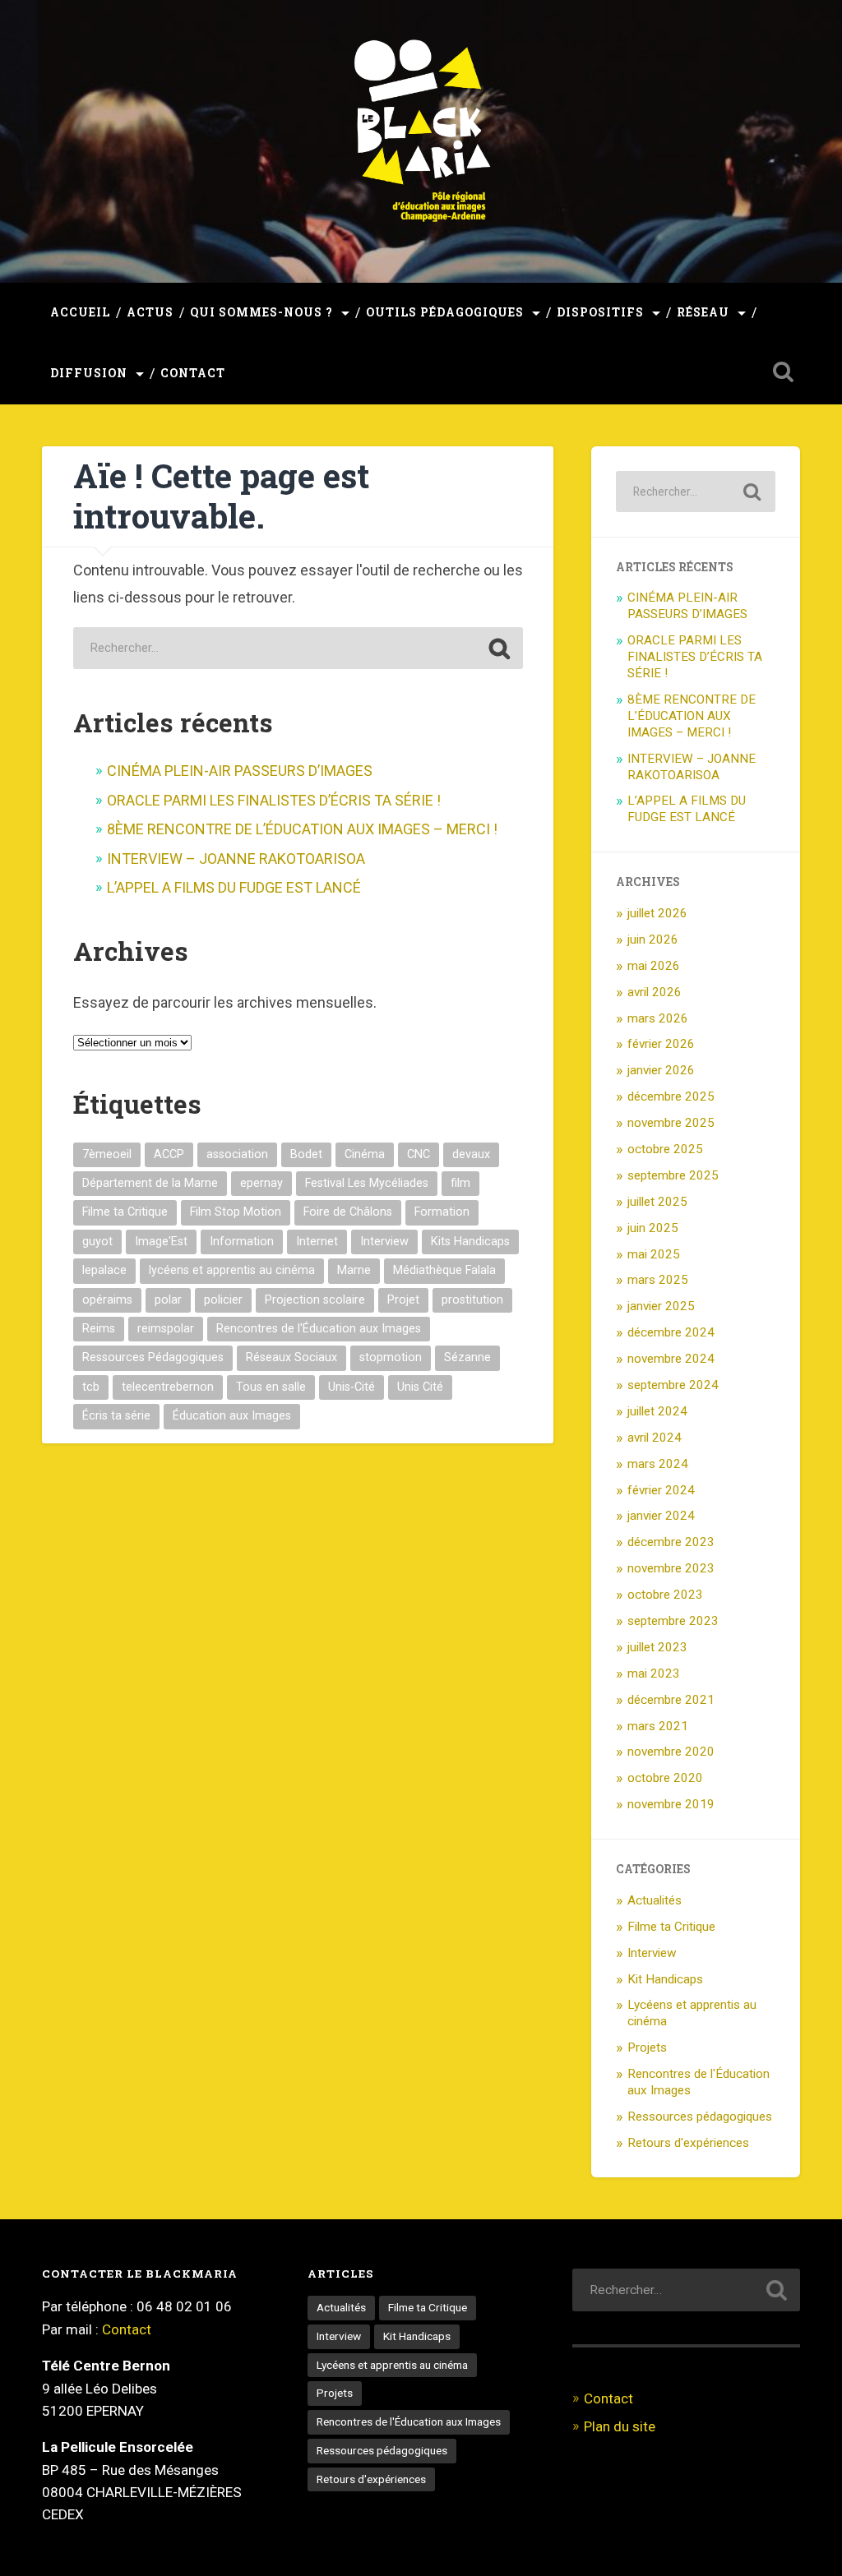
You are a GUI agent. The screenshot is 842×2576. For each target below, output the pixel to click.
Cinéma (365, 1154)
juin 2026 (653, 939)
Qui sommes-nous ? (261, 312)
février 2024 (661, 1490)
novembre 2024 (671, 1359)
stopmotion (391, 1357)
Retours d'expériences (688, 2143)
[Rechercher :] (298, 648)
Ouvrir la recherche (784, 372)
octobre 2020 (665, 1778)
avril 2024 (655, 1438)
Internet (317, 1242)
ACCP (169, 1154)
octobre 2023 (665, 1595)
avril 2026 (655, 992)
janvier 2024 (661, 1516)
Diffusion (89, 373)
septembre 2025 (673, 1175)
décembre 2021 (671, 1700)
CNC (419, 1154)
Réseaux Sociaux (291, 1357)
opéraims (107, 1300)
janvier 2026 (661, 1070)
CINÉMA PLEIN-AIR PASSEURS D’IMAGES (240, 771)
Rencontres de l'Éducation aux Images (319, 1329)
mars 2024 (658, 1464)
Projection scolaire (315, 1300)
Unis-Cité (352, 1387)
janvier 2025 (661, 1306)
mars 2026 (658, 1018)
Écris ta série (116, 1416)
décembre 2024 (671, 1332)
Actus (150, 312)
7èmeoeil (107, 1154)
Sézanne (467, 1357)
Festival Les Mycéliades (367, 1183)
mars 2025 (658, 1280)
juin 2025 (653, 1228)
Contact (193, 373)
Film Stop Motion (236, 1212)
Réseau (703, 312)
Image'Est (161, 1242)
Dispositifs (600, 312)
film (460, 1183)
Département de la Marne (150, 1183)
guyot (97, 1242)
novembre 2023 (671, 1568)
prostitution (472, 1300)
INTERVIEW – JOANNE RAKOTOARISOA (236, 859)
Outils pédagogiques (445, 312)
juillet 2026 (657, 913)
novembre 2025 (671, 1123)
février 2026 (661, 1044)
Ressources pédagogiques (700, 2117)
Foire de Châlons (348, 1212)
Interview (384, 1242)
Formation (442, 1212)
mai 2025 (654, 1254)
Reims (99, 1329)
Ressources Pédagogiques (153, 1357)
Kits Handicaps (470, 1242)
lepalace (104, 1270)
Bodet (306, 1154)
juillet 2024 (657, 1411)
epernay (261, 1183)
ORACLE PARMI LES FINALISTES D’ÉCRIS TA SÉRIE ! (274, 800)
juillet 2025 (657, 1202)
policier (223, 1300)
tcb (91, 1387)
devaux (471, 1154)
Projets (647, 2047)
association (237, 1154)
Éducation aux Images (232, 1416)
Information (242, 1242)
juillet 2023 (657, 1647)
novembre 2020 (671, 1752)
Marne (354, 1270)
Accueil (80, 312)
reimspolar (166, 1329)
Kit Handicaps (665, 1979)
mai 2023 (654, 1673)
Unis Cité (420, 1387)
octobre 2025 (665, 1149)
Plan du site (620, 2426)
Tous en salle (271, 1387)
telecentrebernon (168, 1387)
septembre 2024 (673, 1385)
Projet (403, 1300)
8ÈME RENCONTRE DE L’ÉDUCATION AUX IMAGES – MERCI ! (307, 829)
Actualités (655, 1900)
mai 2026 (654, 966)
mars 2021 (658, 1726)
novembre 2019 (671, 1804)
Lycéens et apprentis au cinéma (392, 2365)
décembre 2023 (671, 1542)
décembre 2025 (671, 1096)
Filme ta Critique (125, 1212)
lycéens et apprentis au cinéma (232, 1270)
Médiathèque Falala (444, 1270)
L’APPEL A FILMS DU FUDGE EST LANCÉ (236, 887)
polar (168, 1300)
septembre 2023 (673, 1621)
